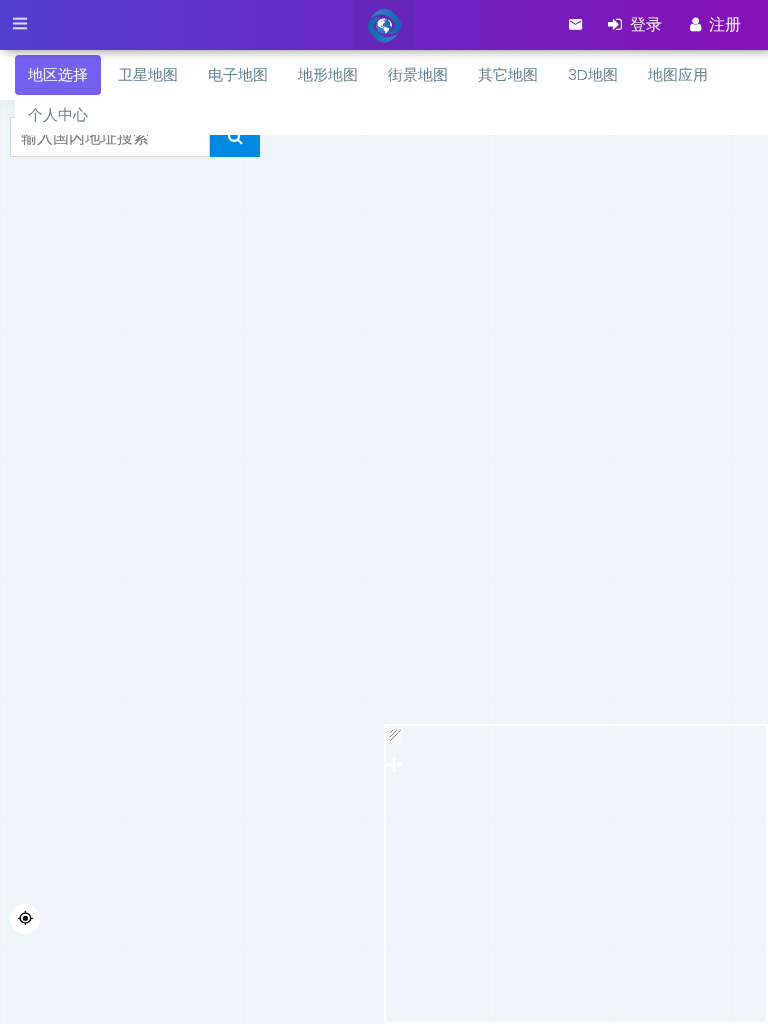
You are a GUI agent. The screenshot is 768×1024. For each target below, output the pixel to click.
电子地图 (238, 74)
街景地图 (418, 74)
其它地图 (508, 74)
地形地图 (328, 74)
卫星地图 (148, 74)
